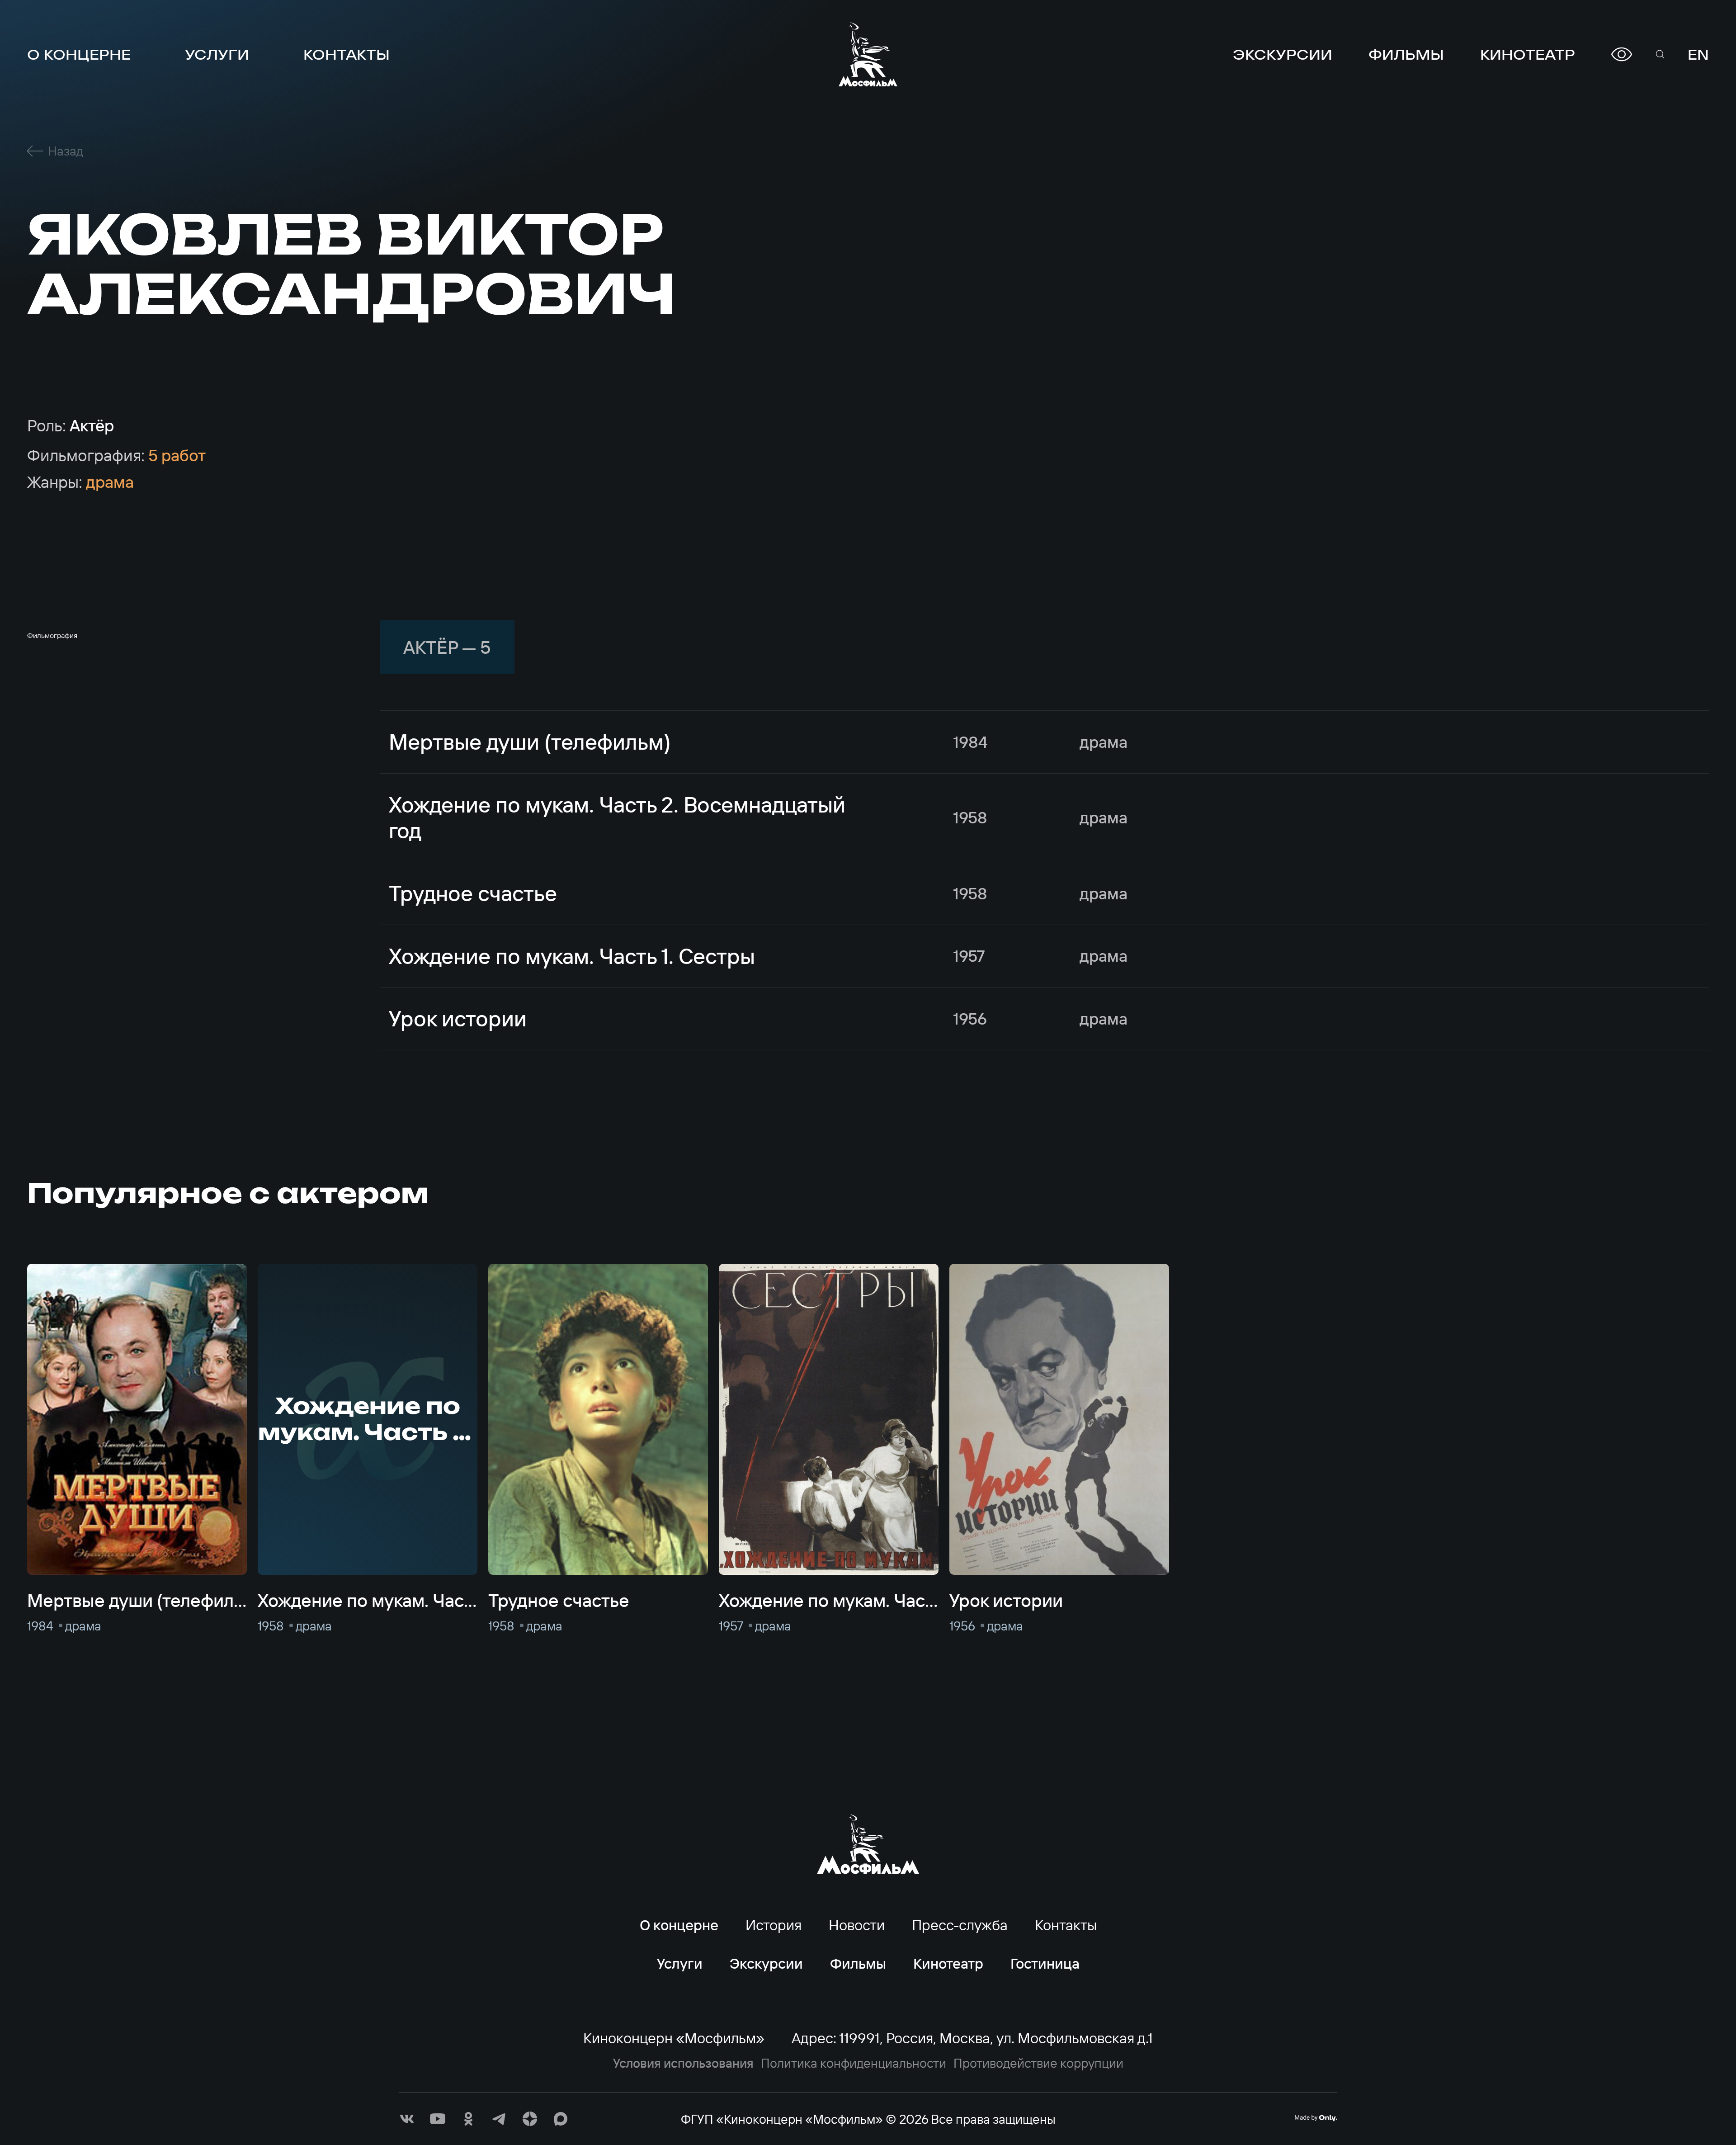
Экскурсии (1283, 54)
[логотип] (868, 54)
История (774, 1925)
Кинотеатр (1528, 54)
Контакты (347, 54)
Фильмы (1406, 54)
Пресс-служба (960, 1925)
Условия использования (683, 2063)
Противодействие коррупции (1038, 2063)
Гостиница (1045, 1963)
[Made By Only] (1316, 2118)
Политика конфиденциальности (854, 2063)
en (1698, 54)
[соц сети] (407, 2119)
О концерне (79, 54)
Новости (857, 1925)
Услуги (217, 54)
